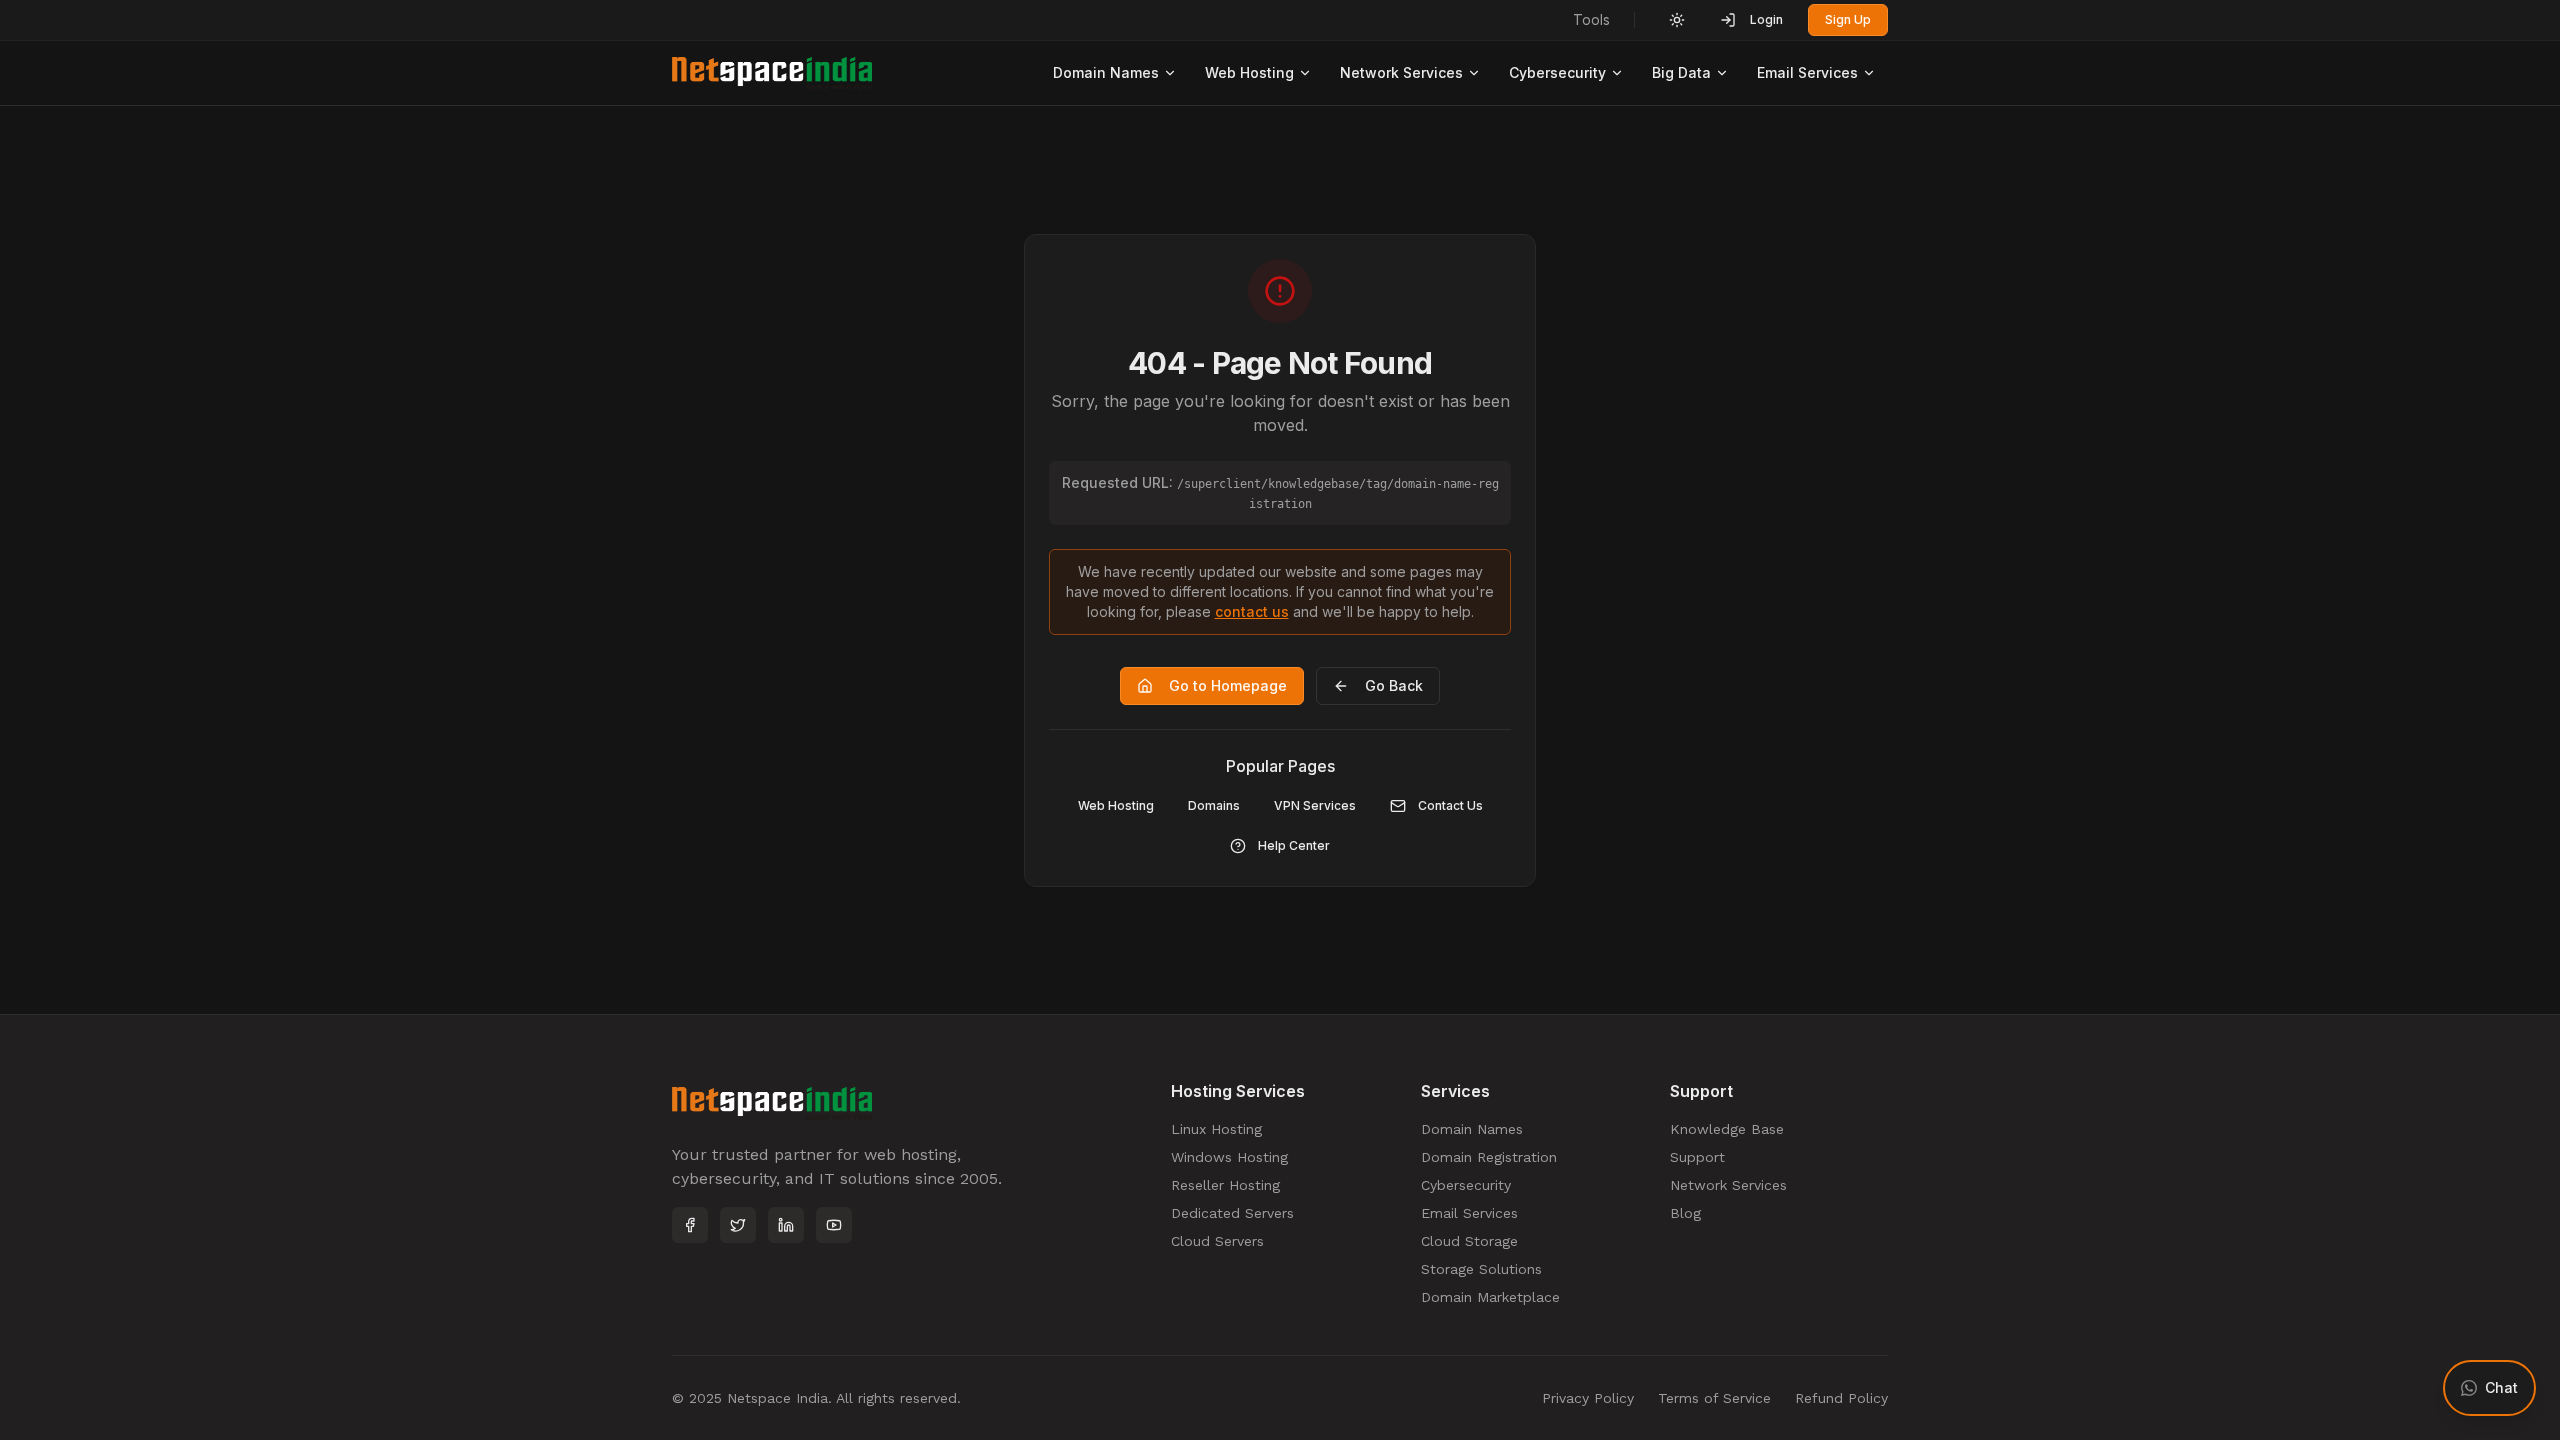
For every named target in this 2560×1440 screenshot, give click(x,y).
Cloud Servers (1217, 1241)
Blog (1685, 1213)
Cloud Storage (1469, 1241)
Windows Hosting (1229, 1157)
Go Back (1394, 685)
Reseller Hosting (1225, 1185)
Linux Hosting (1216, 1129)
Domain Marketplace (1490, 1297)
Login (1766, 19)
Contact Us (1450, 805)
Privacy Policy (1588, 1398)
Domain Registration (1489, 1157)
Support (1697, 1157)
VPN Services (1315, 805)
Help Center (1294, 845)
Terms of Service (1714, 1398)
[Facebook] (690, 1225)
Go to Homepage (1228, 685)
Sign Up (1848, 19)
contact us (1252, 611)
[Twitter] (738, 1225)
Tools (1591, 19)
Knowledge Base (1727, 1129)
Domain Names (1106, 72)
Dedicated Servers (1232, 1213)
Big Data (1681, 72)
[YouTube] (834, 1225)
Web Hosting (1249, 72)
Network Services (1401, 72)
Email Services (1807, 72)
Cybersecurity (1557, 72)
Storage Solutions (1481, 1269)
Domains (1214, 805)
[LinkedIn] (786, 1225)
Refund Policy (1841, 1398)
